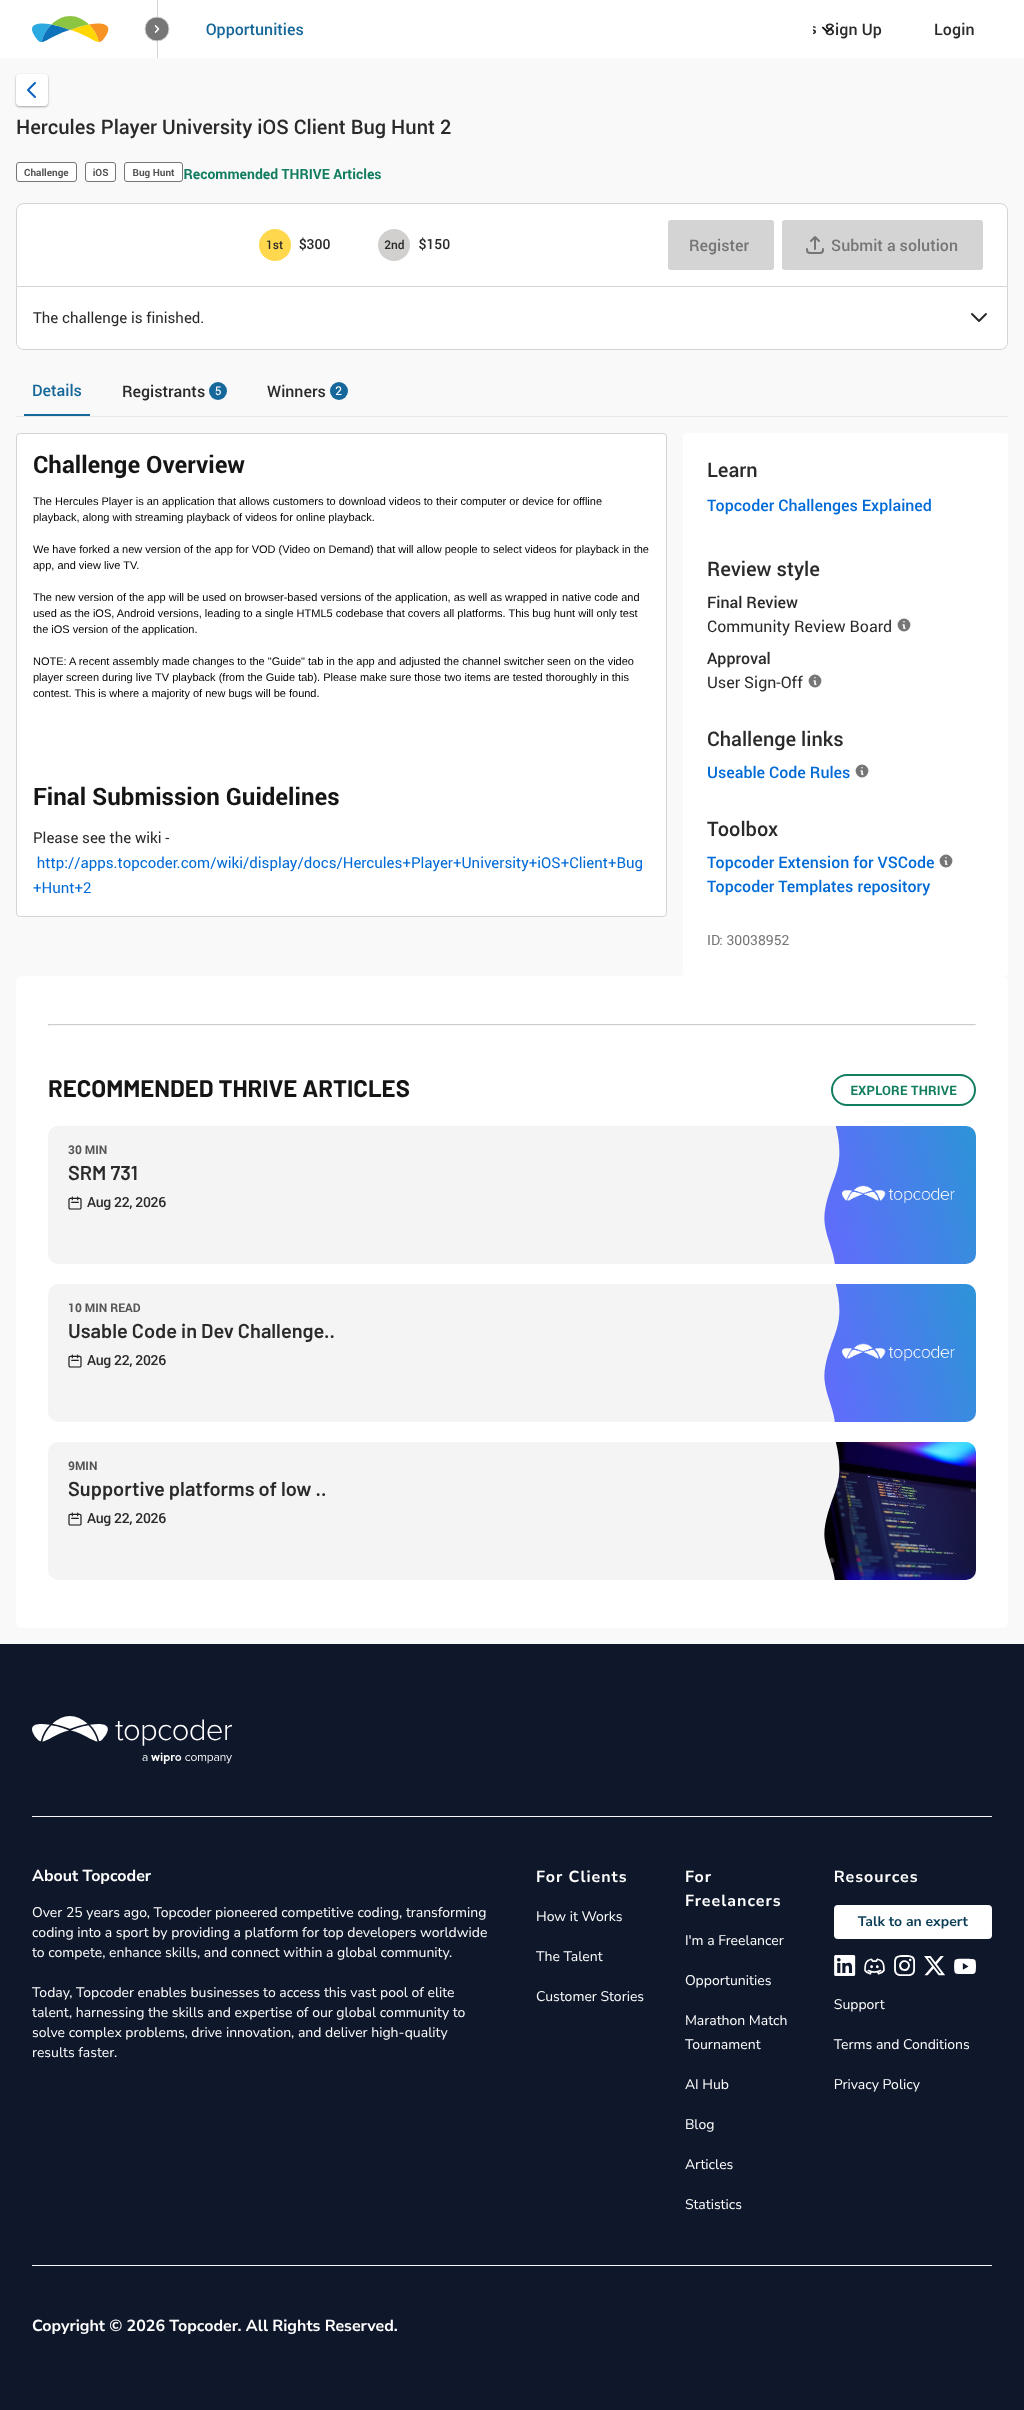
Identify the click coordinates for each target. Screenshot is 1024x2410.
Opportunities (255, 29)
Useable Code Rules (778, 772)
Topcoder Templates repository (818, 886)
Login (954, 29)
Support (859, 2004)
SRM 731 (103, 1172)
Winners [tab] (304, 391)
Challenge (46, 172)
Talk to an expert (913, 1921)
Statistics (713, 2204)
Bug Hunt (153, 172)
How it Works (579, 1916)
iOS (101, 172)
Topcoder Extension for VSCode (820, 862)
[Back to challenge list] (32, 90)
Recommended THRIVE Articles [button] (283, 174)
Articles (709, 2164)
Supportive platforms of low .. (197, 1488)
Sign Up (853, 29)
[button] (157, 29)
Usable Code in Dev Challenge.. (201, 1330)
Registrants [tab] (172, 391)
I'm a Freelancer (734, 1940)
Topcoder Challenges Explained (819, 505)
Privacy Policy (877, 2084)
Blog (700, 2124)
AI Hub (707, 2084)
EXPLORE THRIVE (903, 1090)
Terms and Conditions (902, 2044)
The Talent (569, 1956)
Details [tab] (57, 390)
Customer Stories (590, 1996)
